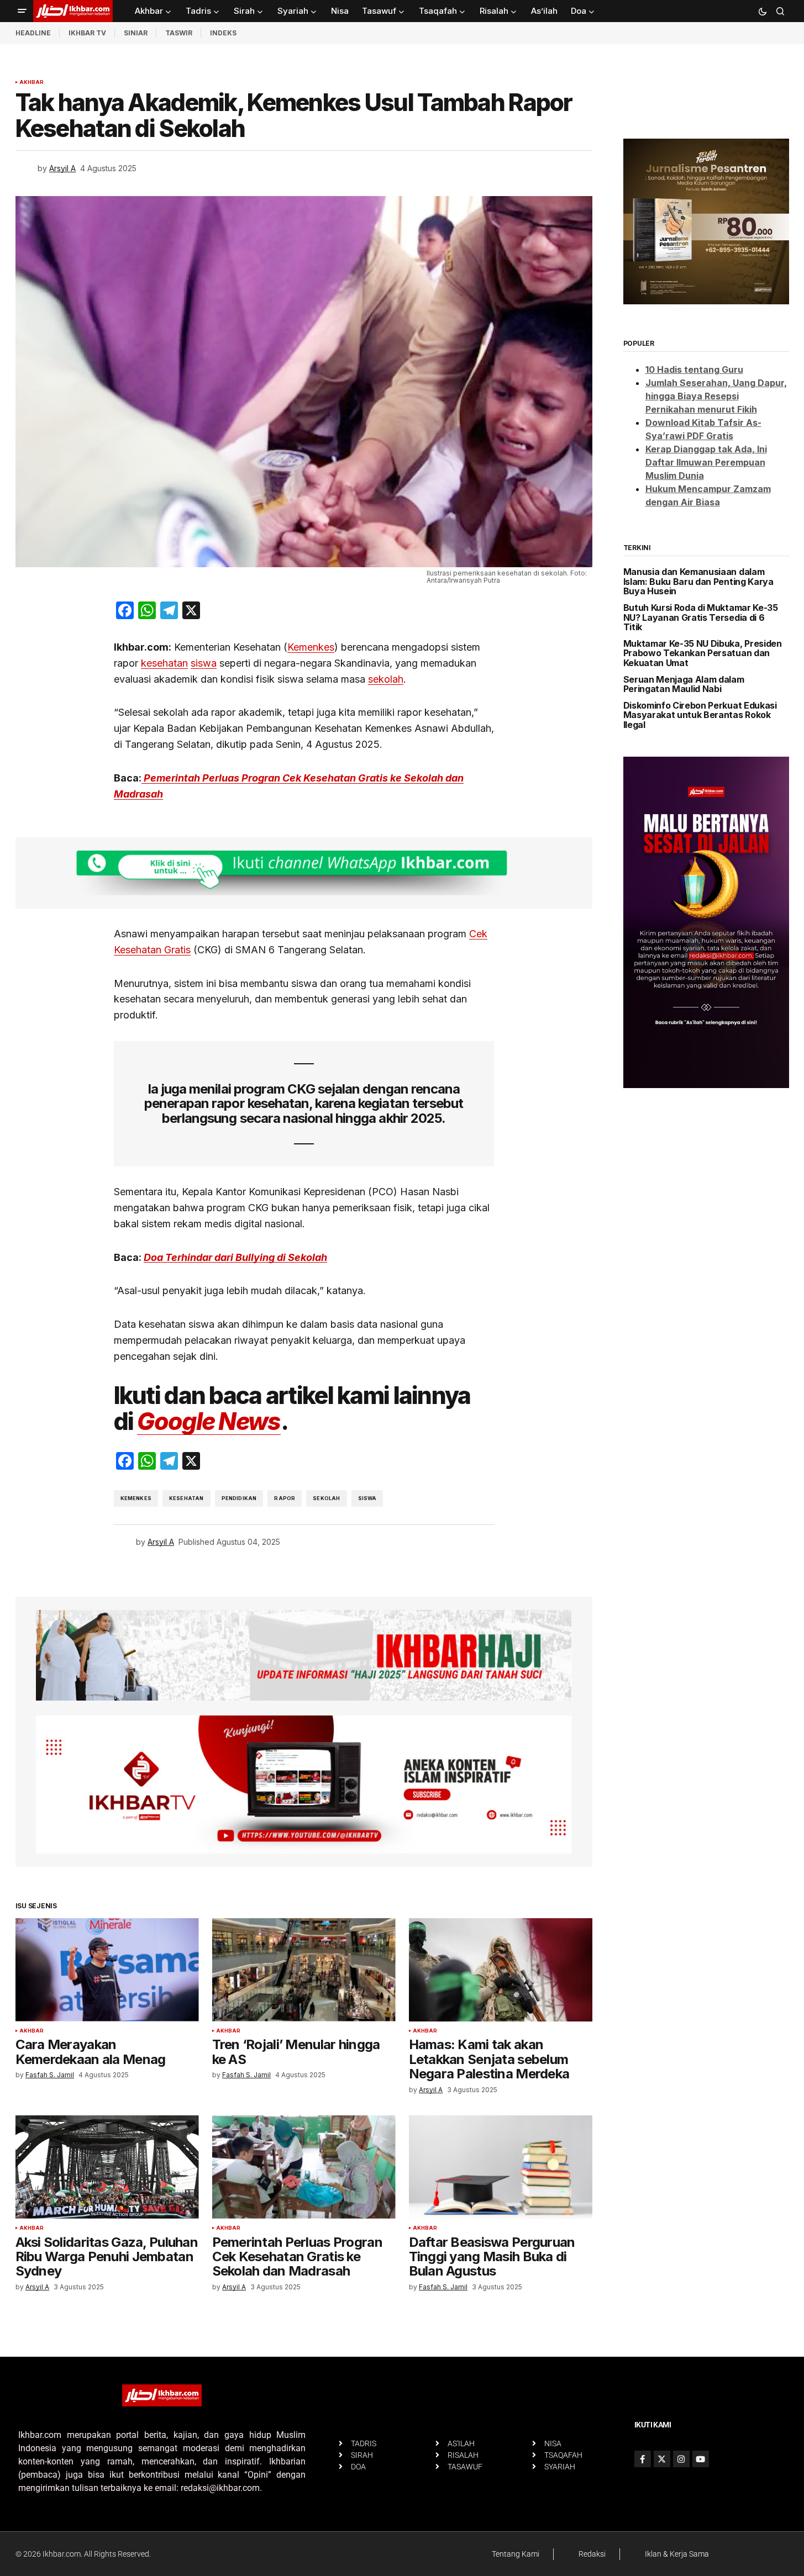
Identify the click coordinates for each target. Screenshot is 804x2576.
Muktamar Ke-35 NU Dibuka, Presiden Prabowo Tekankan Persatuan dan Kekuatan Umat (703, 654)
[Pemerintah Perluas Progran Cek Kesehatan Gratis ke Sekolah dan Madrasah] (304, 2167)
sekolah (386, 679)
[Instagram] (681, 2459)
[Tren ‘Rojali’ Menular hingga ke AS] (304, 1970)
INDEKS (223, 33)
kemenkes (136, 1498)
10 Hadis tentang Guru (694, 369)
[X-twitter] (662, 2459)
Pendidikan (239, 1498)
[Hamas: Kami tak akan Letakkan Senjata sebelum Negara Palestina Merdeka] (501, 1970)
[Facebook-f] (643, 2459)
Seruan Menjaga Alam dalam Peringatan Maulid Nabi (684, 685)
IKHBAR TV (87, 33)
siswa (204, 663)
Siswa (367, 1498)
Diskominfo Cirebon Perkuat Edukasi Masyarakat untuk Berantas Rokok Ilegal (700, 716)
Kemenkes (311, 647)
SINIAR (136, 33)
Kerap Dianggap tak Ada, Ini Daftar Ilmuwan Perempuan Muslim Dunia (706, 462)
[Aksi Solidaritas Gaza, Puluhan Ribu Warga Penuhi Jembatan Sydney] (107, 2167)
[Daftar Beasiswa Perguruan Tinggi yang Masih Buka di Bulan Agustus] (501, 2167)
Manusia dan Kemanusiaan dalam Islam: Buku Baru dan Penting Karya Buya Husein (698, 582)
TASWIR (179, 33)
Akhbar (32, 82)
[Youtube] (701, 2459)
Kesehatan (186, 1498)
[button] (22, 11)
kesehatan (164, 663)
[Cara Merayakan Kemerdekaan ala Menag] (107, 1970)
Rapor (285, 1498)
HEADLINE (33, 33)
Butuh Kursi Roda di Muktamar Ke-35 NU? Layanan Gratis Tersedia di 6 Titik (701, 618)
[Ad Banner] (304, 873)
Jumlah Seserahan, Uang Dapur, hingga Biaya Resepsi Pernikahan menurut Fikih (716, 396)
